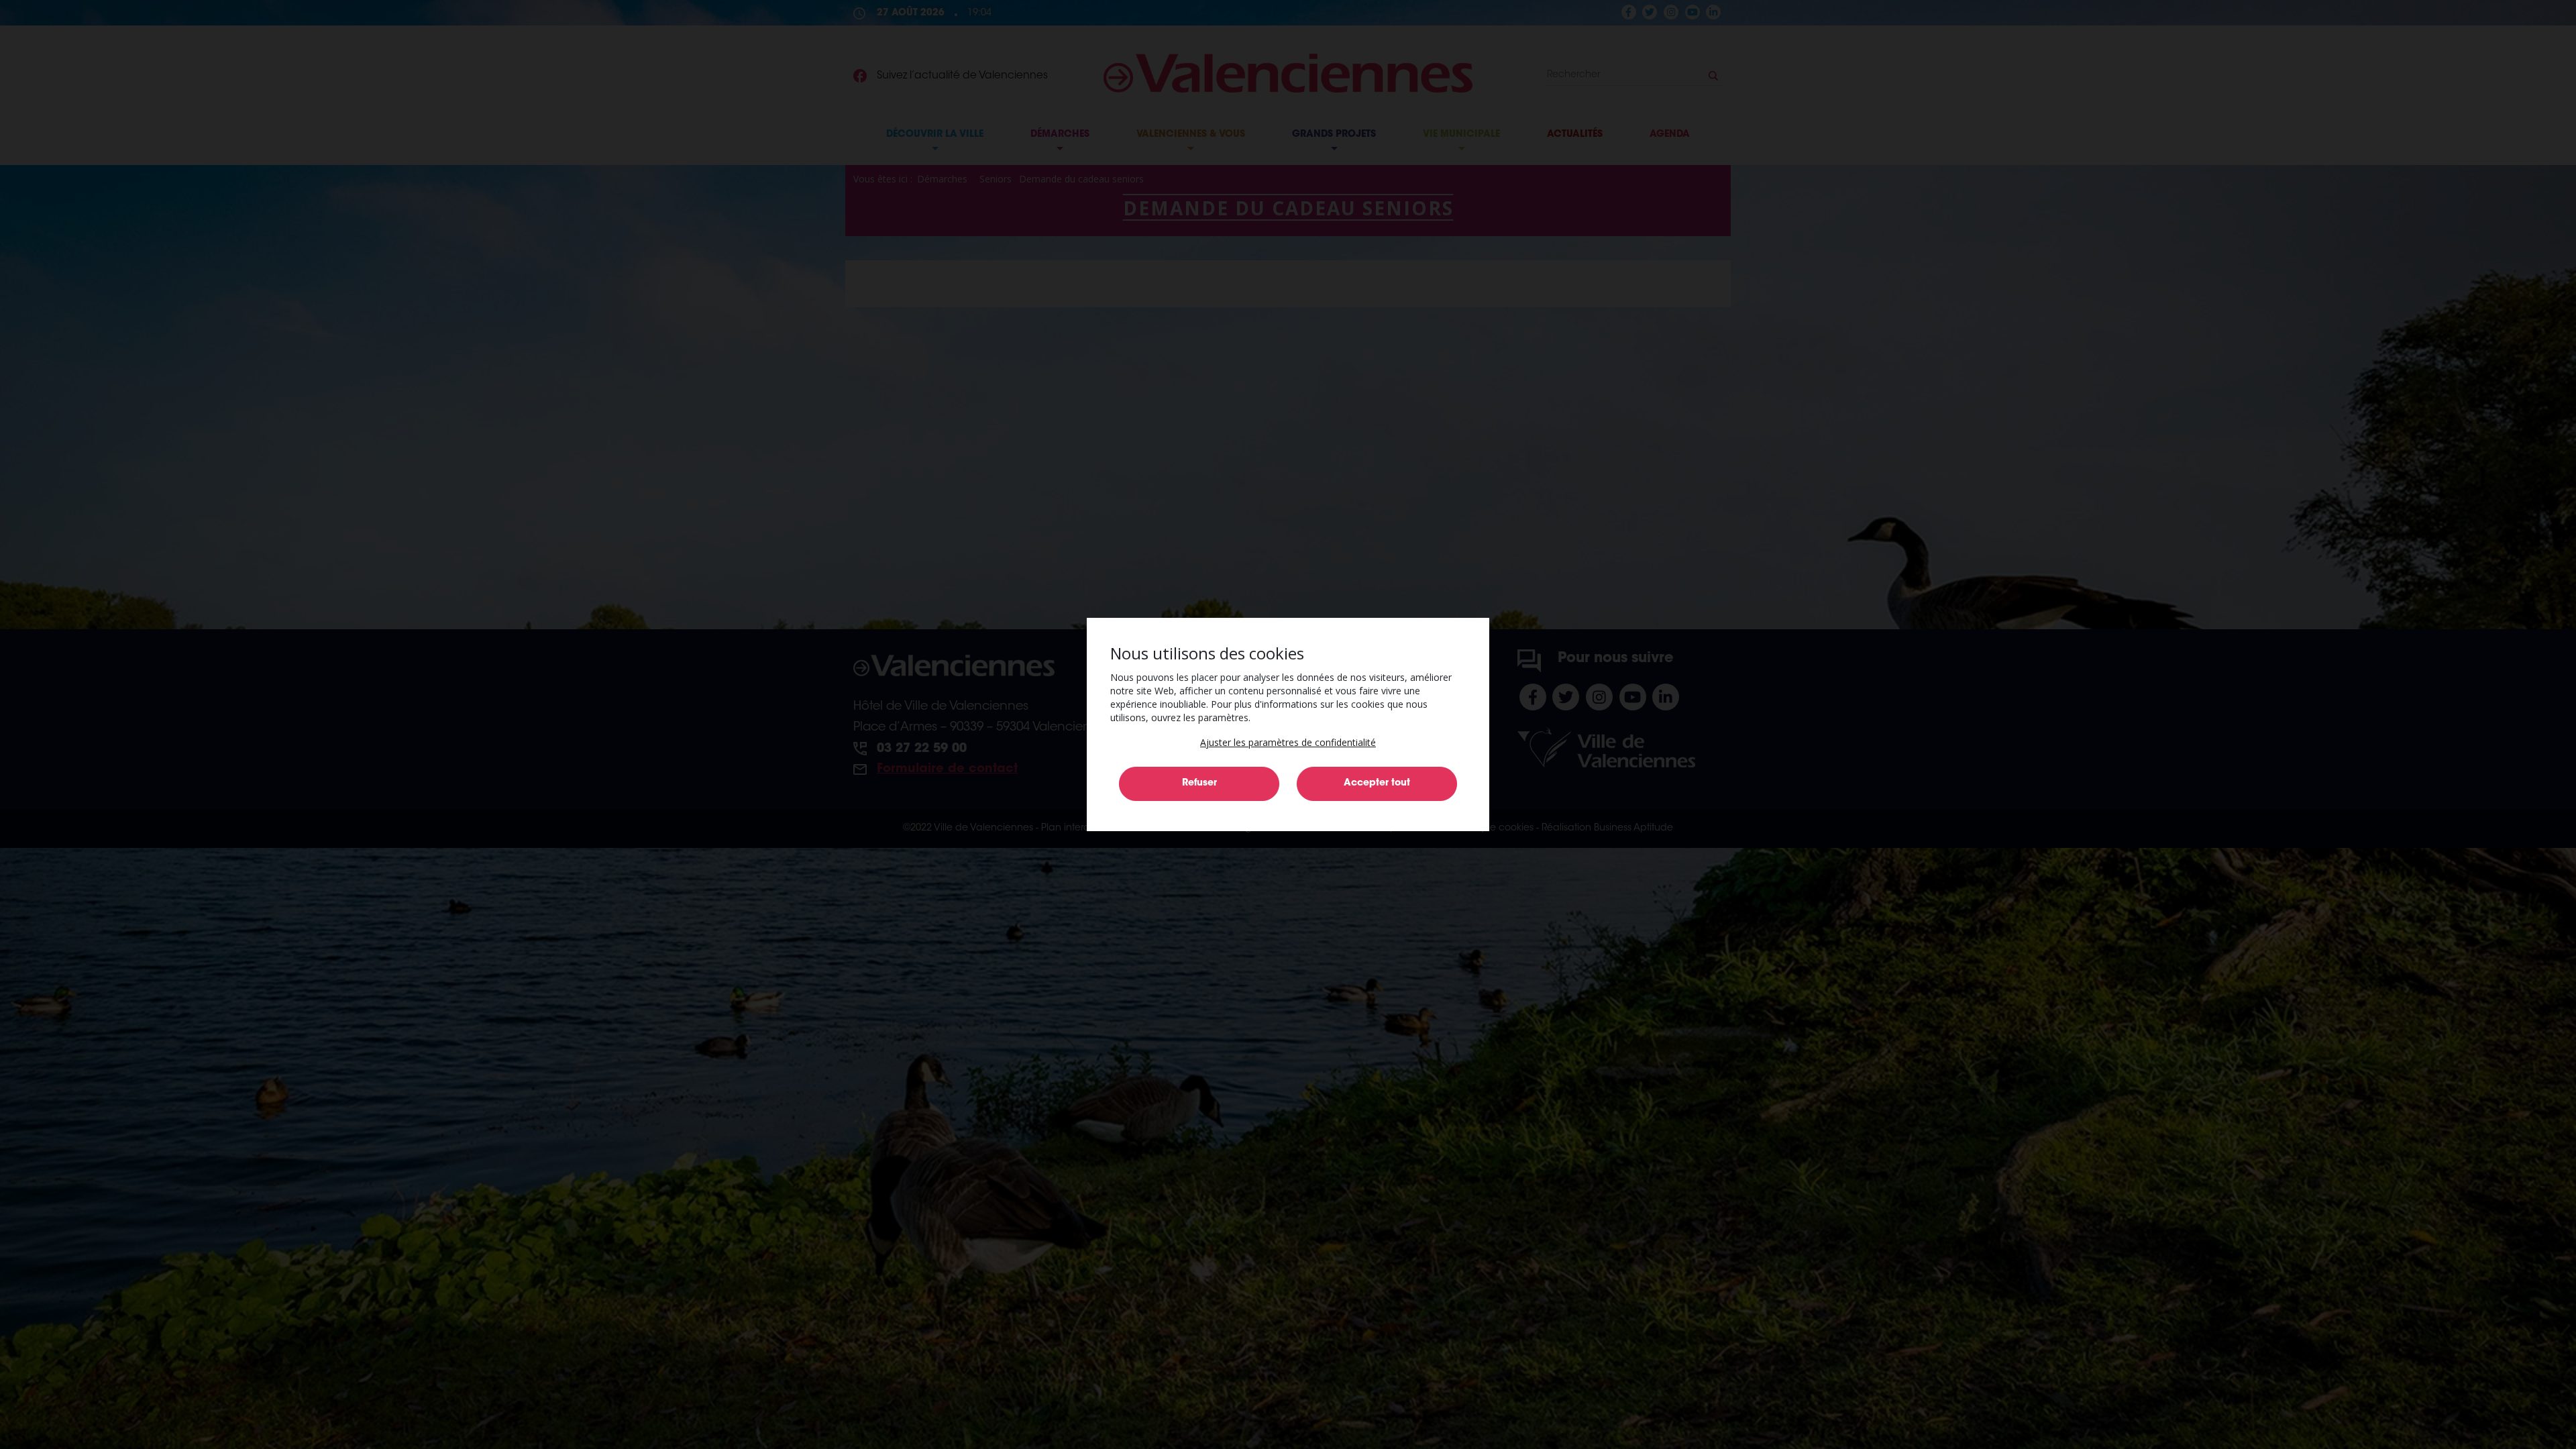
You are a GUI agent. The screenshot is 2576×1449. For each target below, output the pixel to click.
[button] (1288, 742)
